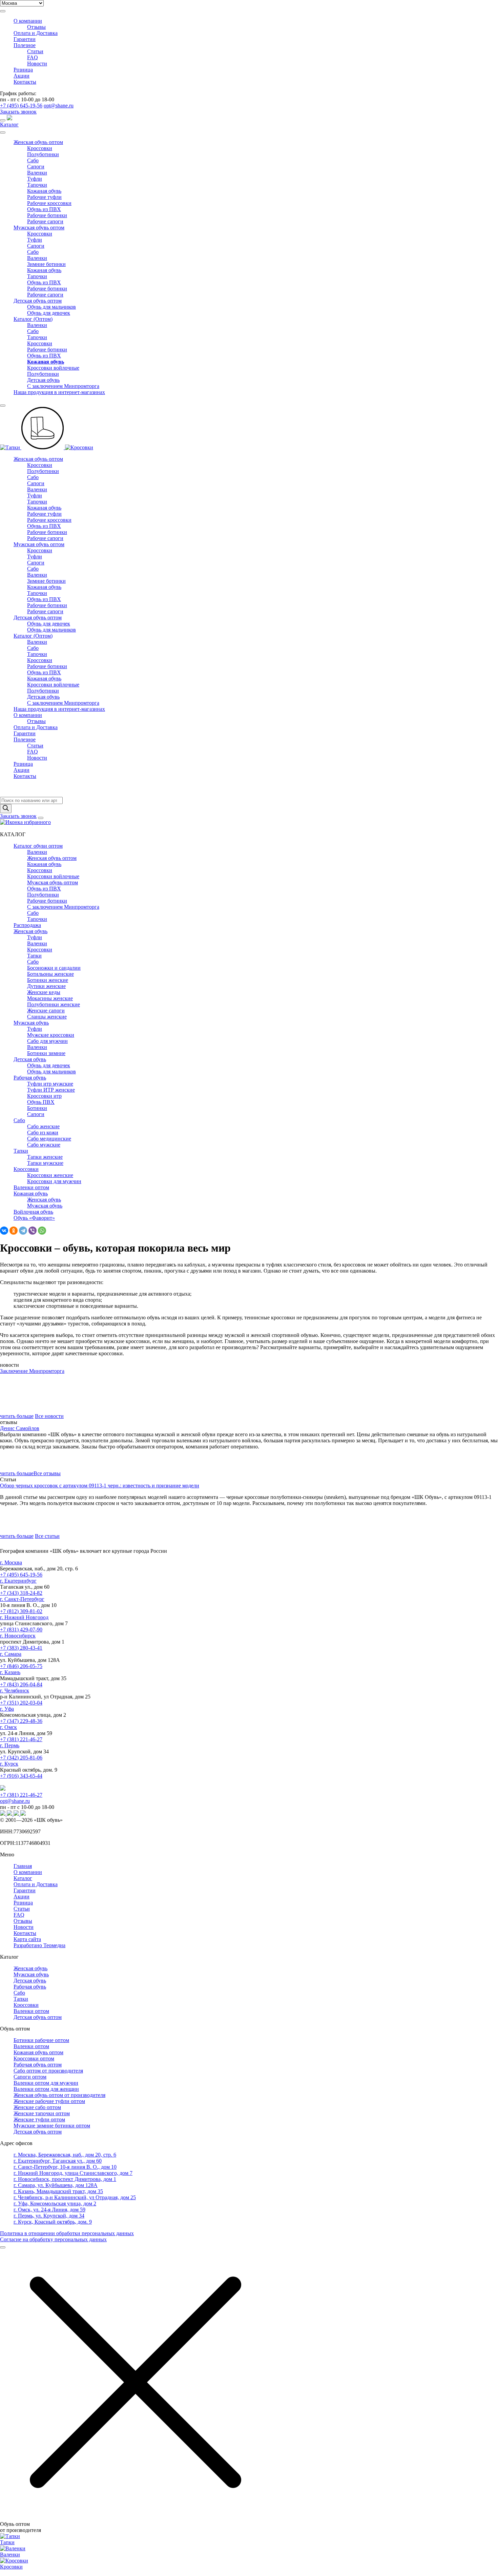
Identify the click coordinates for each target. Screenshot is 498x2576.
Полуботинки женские (54, 1004)
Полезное (25, 45)
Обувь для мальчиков (51, 307)
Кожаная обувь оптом (38, 2052)
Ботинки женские (48, 980)
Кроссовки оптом (34, 2058)
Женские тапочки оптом (42, 2113)
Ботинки (37, 1108)
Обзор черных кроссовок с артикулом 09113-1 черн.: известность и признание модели (100, 1486)
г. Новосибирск (18, 1636)
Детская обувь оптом (38, 301)
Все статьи (47, 1536)
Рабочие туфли (44, 197)
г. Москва (11, 1562)
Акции (22, 76)
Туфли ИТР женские (51, 1090)
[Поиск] (6, 809)
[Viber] (33, 1231)
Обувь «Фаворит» (34, 1218)
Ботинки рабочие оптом (41, 2040)
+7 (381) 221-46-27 (21, 1739)
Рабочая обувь (30, 1078)
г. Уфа (7, 1709)
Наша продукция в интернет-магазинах (59, 392)
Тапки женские (45, 1157)
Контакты (25, 82)
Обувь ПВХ (41, 1102)
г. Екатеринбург (18, 1581)
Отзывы (36, 27)
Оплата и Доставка (36, 33)
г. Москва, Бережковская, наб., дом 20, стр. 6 (65, 2155)
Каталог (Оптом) (33, 319)
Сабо (33, 160)
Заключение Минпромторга (32, 1371)
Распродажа (27, 925)
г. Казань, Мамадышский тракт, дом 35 (58, 2191)
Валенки (37, 173)
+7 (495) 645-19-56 (21, 106)
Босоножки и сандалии (54, 968)
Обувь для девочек (49, 313)
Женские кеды (44, 992)
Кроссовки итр (44, 1096)
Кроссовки (40, 148)
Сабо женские (43, 1126)
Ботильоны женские (50, 974)
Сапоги (36, 167)
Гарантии (25, 39)
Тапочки (37, 185)
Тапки (34, 956)
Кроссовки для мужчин (54, 1181)
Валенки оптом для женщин (46, 2089)
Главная (23, 1866)
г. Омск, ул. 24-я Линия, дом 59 (49, 2210)
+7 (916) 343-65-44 (21, 1776)
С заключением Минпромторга (63, 386)
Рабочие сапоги (45, 221)
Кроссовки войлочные (53, 368)
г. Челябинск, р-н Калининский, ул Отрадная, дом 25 (75, 2197)
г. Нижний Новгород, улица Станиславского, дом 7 (73, 2173)
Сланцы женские (47, 1017)
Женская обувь (30, 931)
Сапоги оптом (30, 2077)
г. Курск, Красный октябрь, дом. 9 (53, 2222)
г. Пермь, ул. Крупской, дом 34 (49, 2216)
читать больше (17, 1416)
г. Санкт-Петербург (22, 1599)
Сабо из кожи (43, 1132)
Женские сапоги (46, 1011)
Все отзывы (47, 1473)
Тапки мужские (45, 1163)
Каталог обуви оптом (38, 846)
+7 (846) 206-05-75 (21, 1666)
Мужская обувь (31, 1023)
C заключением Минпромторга (63, 703)
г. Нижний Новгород (24, 1617)
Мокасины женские (50, 998)
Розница (23, 70)
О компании (28, 21)
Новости (37, 64)
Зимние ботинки (46, 264)
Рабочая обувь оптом (38, 2065)
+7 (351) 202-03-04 (21, 1703)
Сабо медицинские (49, 1139)
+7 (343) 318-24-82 (21, 1593)
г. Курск (9, 1764)
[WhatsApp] (42, 1231)
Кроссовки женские (50, 1175)
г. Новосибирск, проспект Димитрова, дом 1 (65, 2179)
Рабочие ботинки (47, 215)
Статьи (35, 51)
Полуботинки (43, 154)
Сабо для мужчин (47, 1041)
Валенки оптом (31, 1187)
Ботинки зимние (46, 1053)
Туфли (35, 179)
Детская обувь (43, 380)
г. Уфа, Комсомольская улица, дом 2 (55, 2203)
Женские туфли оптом (39, 2119)
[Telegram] (23, 1231)
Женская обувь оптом (38, 142)
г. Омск (8, 1727)
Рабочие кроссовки (49, 203)
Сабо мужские (44, 1145)
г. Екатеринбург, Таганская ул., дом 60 (58, 2161)
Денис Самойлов (20, 1428)
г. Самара (11, 1654)
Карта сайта (27, 1939)
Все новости (49, 1416)
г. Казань (10, 1672)
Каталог (9, 125)
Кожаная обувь (44, 191)
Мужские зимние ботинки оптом (52, 2126)
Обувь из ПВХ (44, 209)
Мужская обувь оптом (39, 228)
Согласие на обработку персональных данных (53, 2239)
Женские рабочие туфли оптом (49, 2101)
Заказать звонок (18, 112)
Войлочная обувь (33, 1212)
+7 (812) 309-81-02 (21, 1611)
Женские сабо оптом (37, 2107)
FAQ (33, 57)
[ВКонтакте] (4, 1231)
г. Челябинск (15, 1691)
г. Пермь (10, 1745)
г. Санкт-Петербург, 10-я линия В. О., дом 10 (65, 2167)
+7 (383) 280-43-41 (21, 1648)
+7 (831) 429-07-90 (21, 1630)
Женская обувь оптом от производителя (59, 2095)
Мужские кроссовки (51, 1035)
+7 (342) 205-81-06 (21, 1758)
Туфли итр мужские (50, 1084)
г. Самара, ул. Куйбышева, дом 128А (56, 2185)
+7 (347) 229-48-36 (21, 1721)
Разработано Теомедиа (39, 1945)
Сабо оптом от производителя (48, 2071)
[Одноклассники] (14, 1231)
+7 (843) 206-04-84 (21, 1684)
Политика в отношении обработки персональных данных (67, 2233)
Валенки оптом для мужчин (46, 2083)
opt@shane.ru (59, 106)
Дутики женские (46, 986)
